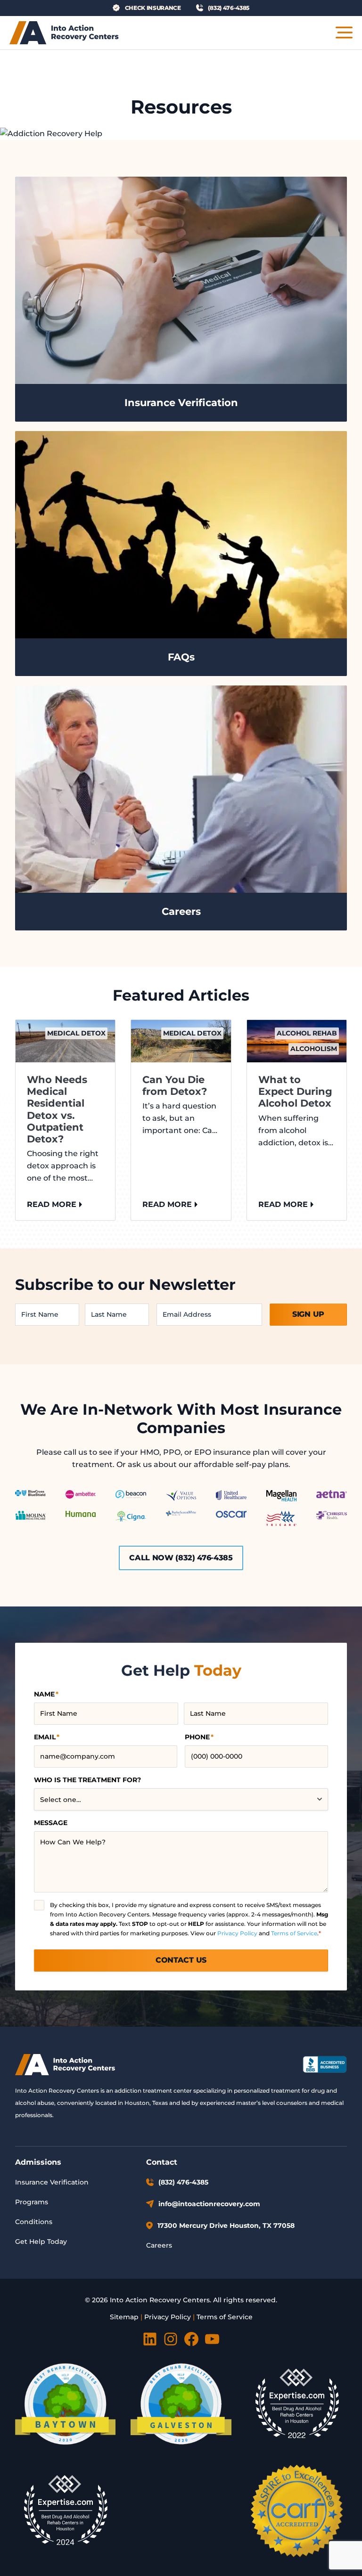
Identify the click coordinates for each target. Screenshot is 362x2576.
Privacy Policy (237, 1933)
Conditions (34, 2222)
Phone (199, 1737)
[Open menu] (344, 33)
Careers (159, 2245)
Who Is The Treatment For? (87, 1780)
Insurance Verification (52, 2182)
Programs (32, 2202)
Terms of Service (294, 1933)
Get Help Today (41, 2242)
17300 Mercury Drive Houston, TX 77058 (226, 2225)
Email (47, 1737)
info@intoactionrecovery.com (209, 2204)
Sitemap (124, 2317)
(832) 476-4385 (183, 2182)
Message (51, 1823)
